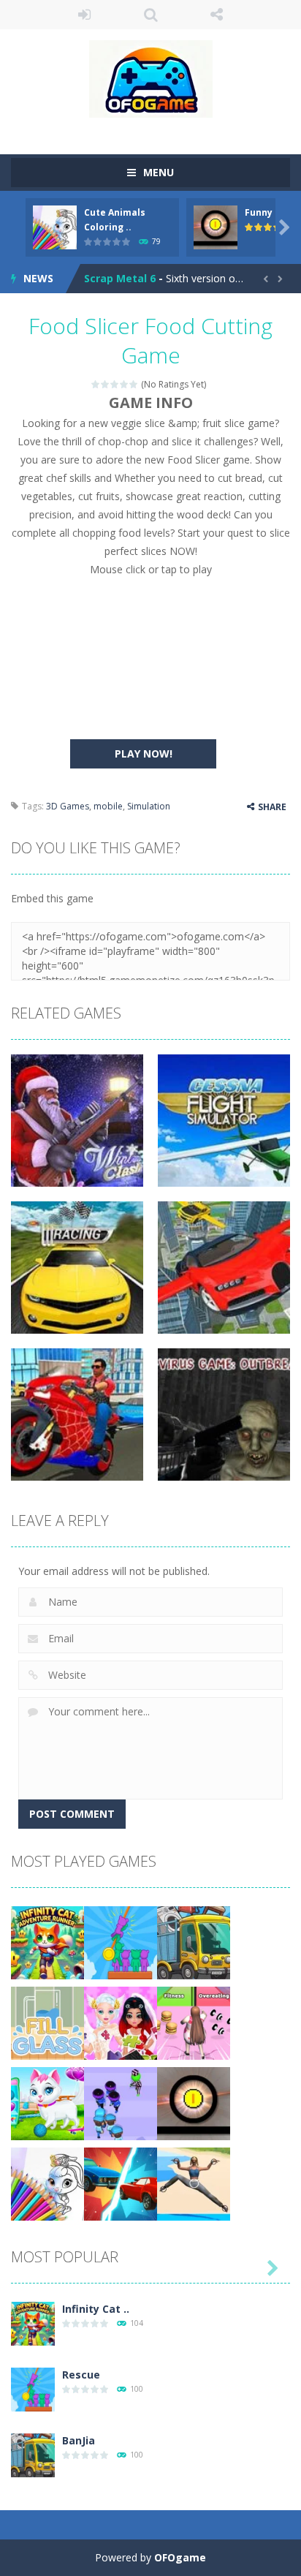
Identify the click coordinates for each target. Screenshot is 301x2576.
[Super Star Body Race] (194, 2022)
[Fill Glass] (47, 2022)
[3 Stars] (115, 384)
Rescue (81, 2375)
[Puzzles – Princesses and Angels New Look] (121, 2022)
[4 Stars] (125, 384)
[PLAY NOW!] (55, 226)
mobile (108, 806)
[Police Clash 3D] (121, 2103)
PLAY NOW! (144, 753)
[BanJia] (194, 1942)
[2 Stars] (106, 384)
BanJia (79, 2440)
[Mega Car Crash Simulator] (121, 2183)
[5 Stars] (134, 384)
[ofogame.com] (151, 78)
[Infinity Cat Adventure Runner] (47, 1942)
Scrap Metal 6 (120, 278)
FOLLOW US (217, 15)
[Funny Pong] (194, 2103)
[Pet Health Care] (47, 2103)
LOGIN (84, 15)
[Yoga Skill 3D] (194, 2183)
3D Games (68, 806)
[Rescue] (121, 1942)
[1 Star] (96, 384)
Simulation (149, 806)
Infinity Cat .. (96, 2309)
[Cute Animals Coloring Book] (47, 2183)
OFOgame (180, 2557)
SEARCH (151, 15)
